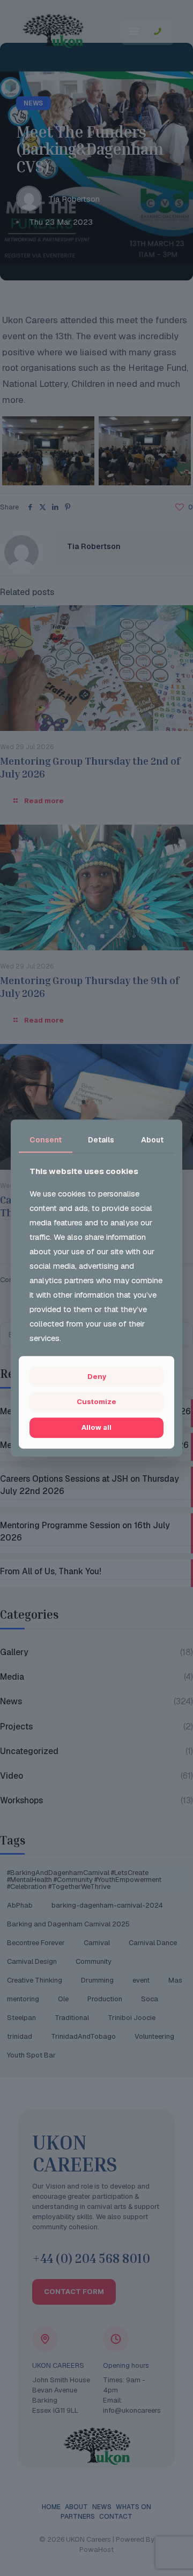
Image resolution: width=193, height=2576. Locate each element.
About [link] (152, 1140)
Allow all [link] (96, 1427)
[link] (96, 1403)
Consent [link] (46, 1140)
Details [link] (101, 1140)
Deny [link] (97, 1376)
